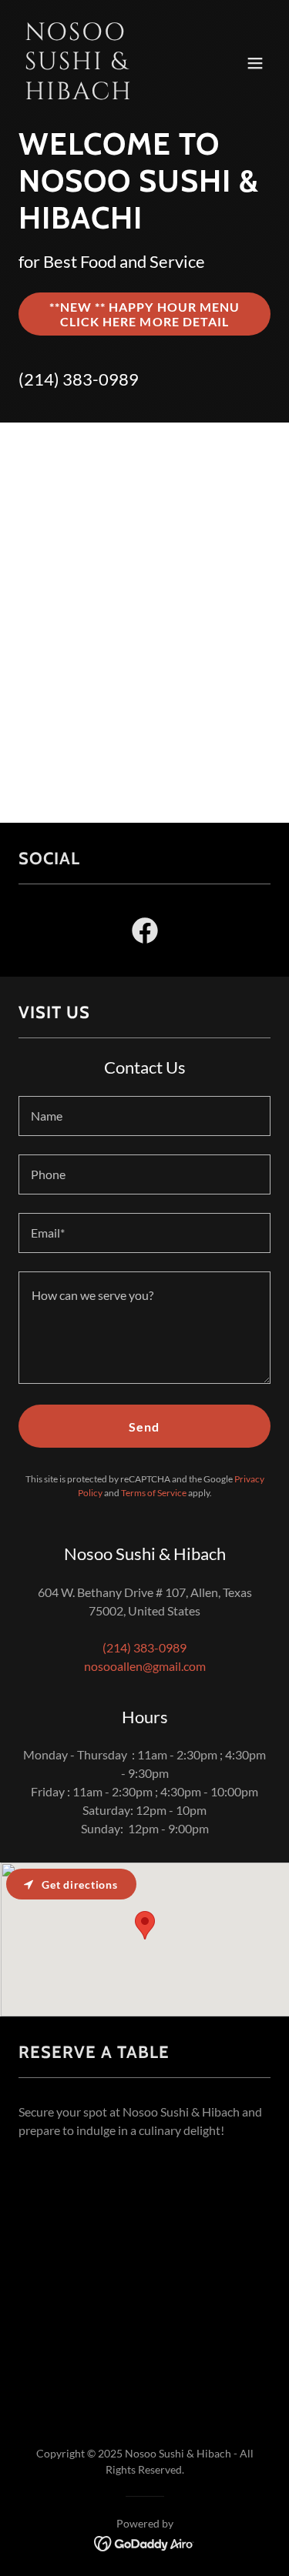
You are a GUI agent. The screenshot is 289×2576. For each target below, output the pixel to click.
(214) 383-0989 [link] (79, 379)
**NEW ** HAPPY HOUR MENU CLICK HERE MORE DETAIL (144, 314)
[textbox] (144, 1116)
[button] (255, 63)
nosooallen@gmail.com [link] (145, 1666)
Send (144, 1427)
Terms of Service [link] (154, 1493)
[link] (107, 94)
